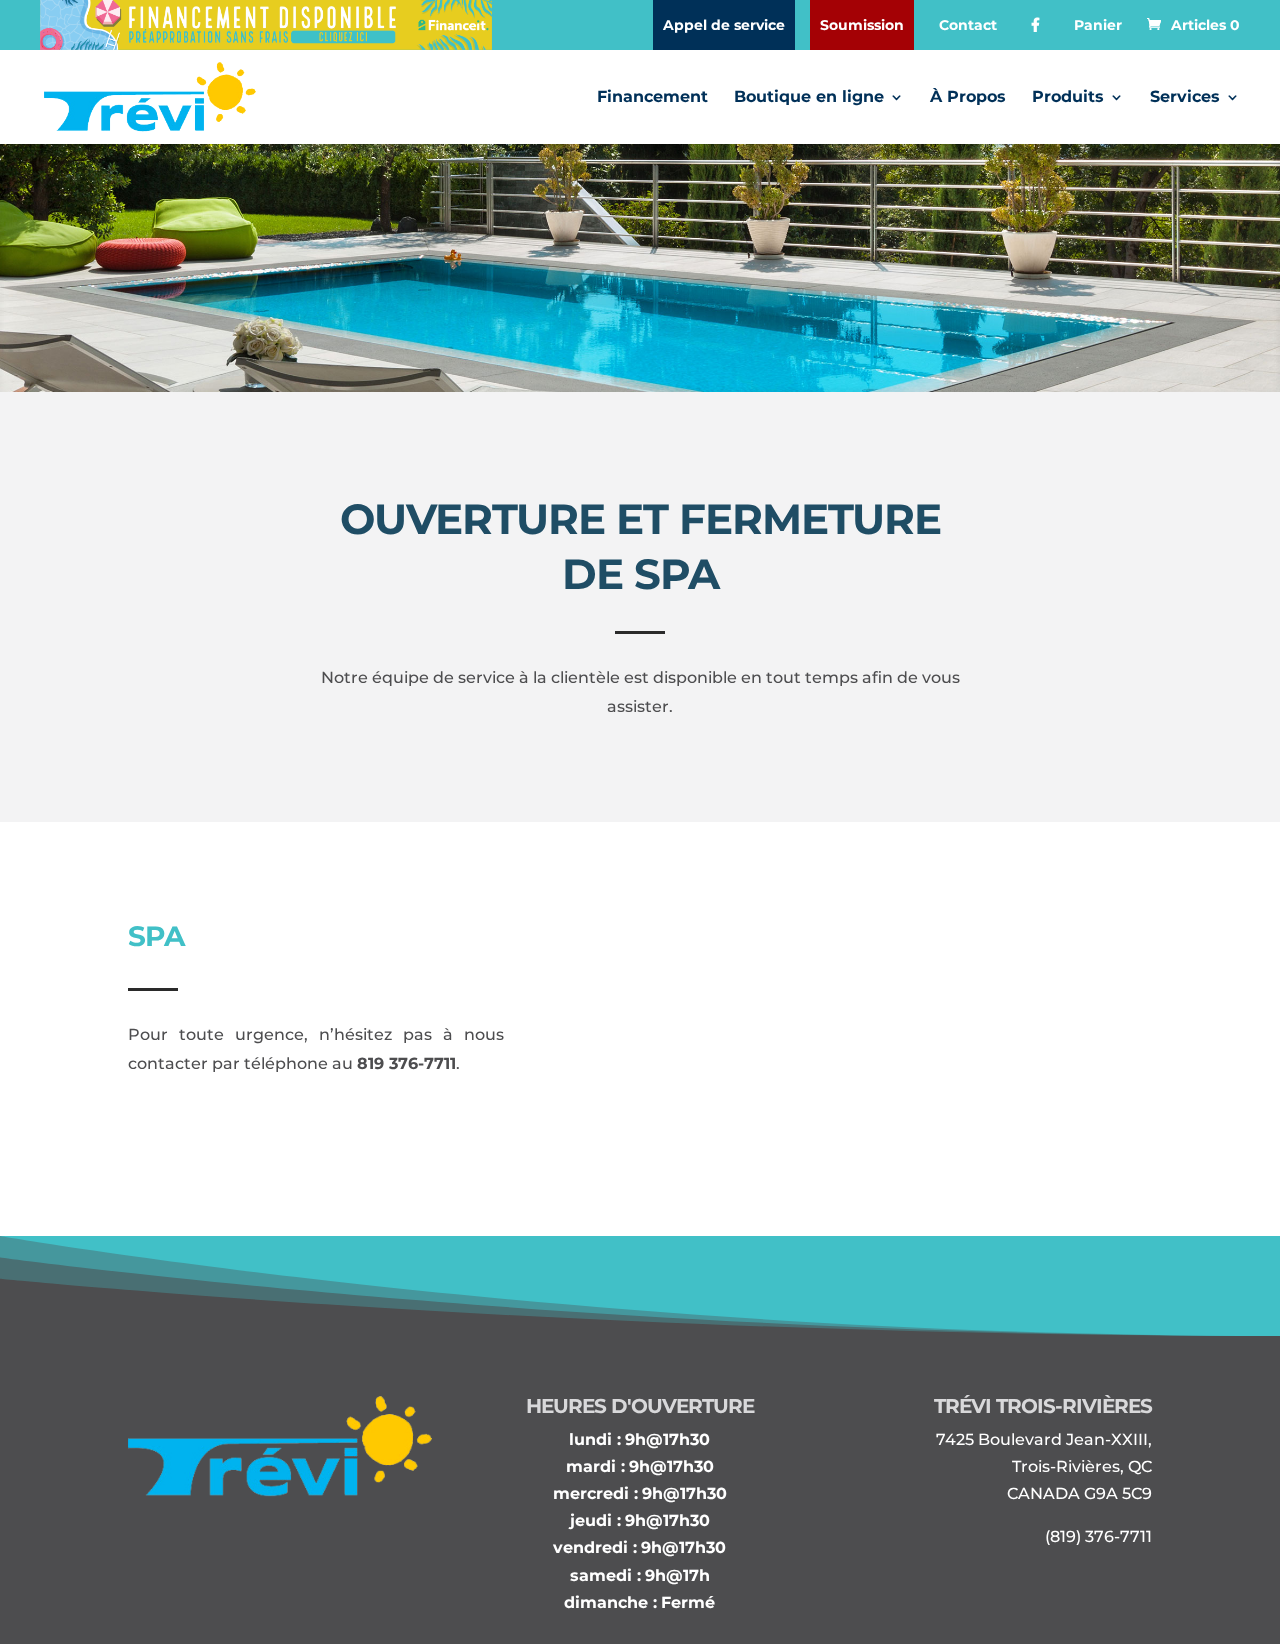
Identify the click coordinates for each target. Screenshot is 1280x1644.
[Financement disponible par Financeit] (266, 25)
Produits (1068, 98)
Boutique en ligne (809, 98)
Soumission (862, 25)
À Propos (968, 98)
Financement (652, 98)
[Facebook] (1035, 25)
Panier (1098, 25)
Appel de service (724, 25)
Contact (968, 25)
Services (1185, 98)
